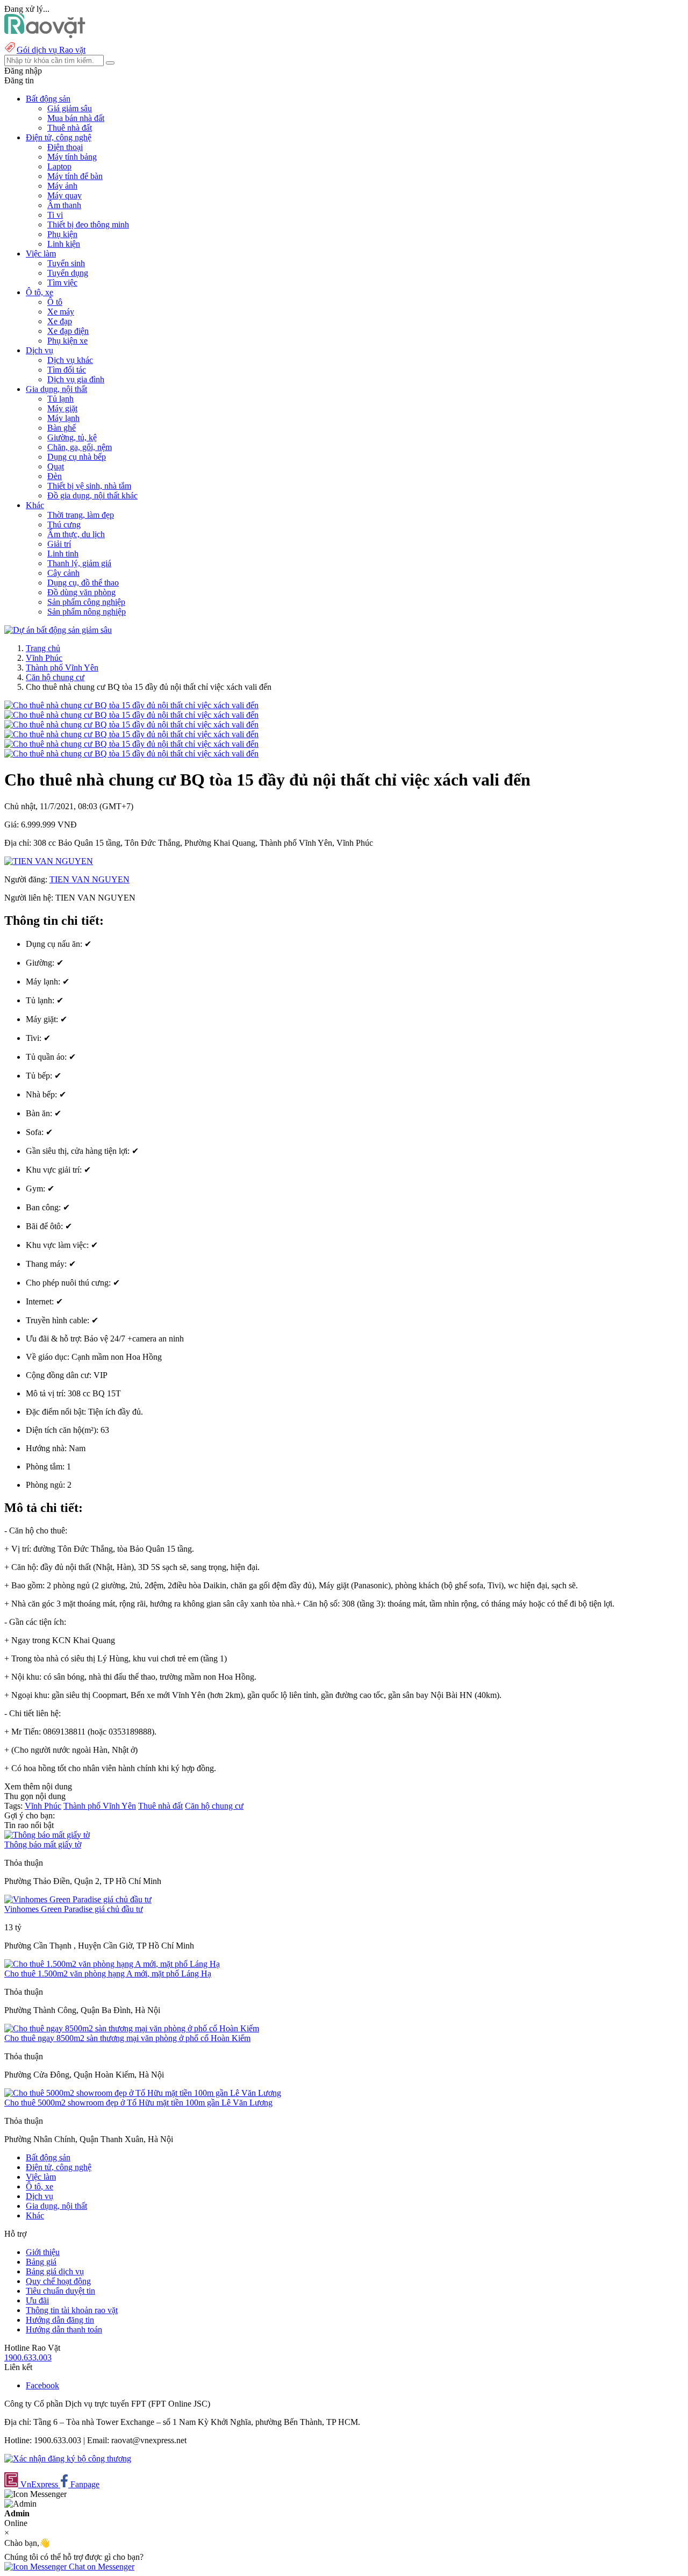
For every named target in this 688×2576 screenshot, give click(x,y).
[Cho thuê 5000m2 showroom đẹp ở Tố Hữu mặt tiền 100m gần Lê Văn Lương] (143, 2093)
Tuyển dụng (68, 273)
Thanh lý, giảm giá (79, 563)
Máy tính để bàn (75, 176)
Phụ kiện (62, 234)
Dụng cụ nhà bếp (77, 457)
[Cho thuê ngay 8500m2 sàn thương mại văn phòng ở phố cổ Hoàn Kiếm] (132, 2028)
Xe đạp (60, 321)
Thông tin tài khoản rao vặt (72, 2310)
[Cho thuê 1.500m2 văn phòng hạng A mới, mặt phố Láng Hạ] (112, 1964)
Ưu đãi (37, 2300)
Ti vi (55, 215)
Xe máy (61, 312)
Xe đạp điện (68, 331)
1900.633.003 (28, 2357)
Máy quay (64, 195)
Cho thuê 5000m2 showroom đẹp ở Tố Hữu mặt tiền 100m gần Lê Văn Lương (138, 2103)
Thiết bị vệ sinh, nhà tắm (89, 486)
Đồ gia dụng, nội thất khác (92, 495)
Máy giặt (62, 408)
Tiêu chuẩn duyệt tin (60, 2291)
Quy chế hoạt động (58, 2281)
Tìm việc (62, 283)
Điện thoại (65, 147)
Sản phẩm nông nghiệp (87, 612)
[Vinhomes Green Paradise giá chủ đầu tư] (78, 1899)
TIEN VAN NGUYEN (89, 879)
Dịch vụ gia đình (76, 379)
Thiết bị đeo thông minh (88, 224)
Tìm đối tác (67, 370)
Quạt (56, 466)
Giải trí (59, 544)
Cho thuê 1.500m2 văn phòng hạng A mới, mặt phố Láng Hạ (108, 1974)
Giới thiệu (43, 2252)
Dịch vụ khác (70, 360)
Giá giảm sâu (70, 108)
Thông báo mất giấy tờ (43, 1844)
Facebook (42, 2385)
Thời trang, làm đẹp (81, 515)
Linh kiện (64, 244)
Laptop (59, 166)
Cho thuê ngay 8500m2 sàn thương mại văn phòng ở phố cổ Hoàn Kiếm (127, 2038)
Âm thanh (64, 205)
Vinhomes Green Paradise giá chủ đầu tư (74, 1909)
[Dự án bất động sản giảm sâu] (58, 630)
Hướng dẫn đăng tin (60, 2320)
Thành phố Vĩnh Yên (62, 668)
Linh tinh (63, 554)
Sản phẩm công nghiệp (86, 602)
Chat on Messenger (101, 2567)
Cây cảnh (63, 573)
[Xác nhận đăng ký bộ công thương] (68, 2459)
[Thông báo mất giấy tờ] (47, 1835)
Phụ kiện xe (67, 341)
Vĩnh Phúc (44, 658)
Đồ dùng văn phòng (81, 592)
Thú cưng (64, 525)
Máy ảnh (62, 186)
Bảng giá (41, 2262)
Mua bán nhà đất (76, 118)
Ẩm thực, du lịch (76, 534)
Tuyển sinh (66, 263)
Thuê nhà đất (70, 128)
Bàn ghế (62, 428)
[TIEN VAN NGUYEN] (49, 861)
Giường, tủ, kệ (72, 437)
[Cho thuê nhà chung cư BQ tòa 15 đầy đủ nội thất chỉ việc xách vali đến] (131, 705)
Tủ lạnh (60, 399)
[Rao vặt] (45, 35)
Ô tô (55, 302)
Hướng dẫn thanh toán (64, 2329)
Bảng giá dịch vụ (55, 2271)
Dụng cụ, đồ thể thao (83, 583)
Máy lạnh (63, 418)
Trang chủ (43, 648)
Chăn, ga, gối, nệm (80, 447)
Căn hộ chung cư (55, 677)
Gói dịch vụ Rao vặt (51, 50)
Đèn (55, 476)
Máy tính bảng (72, 157)
